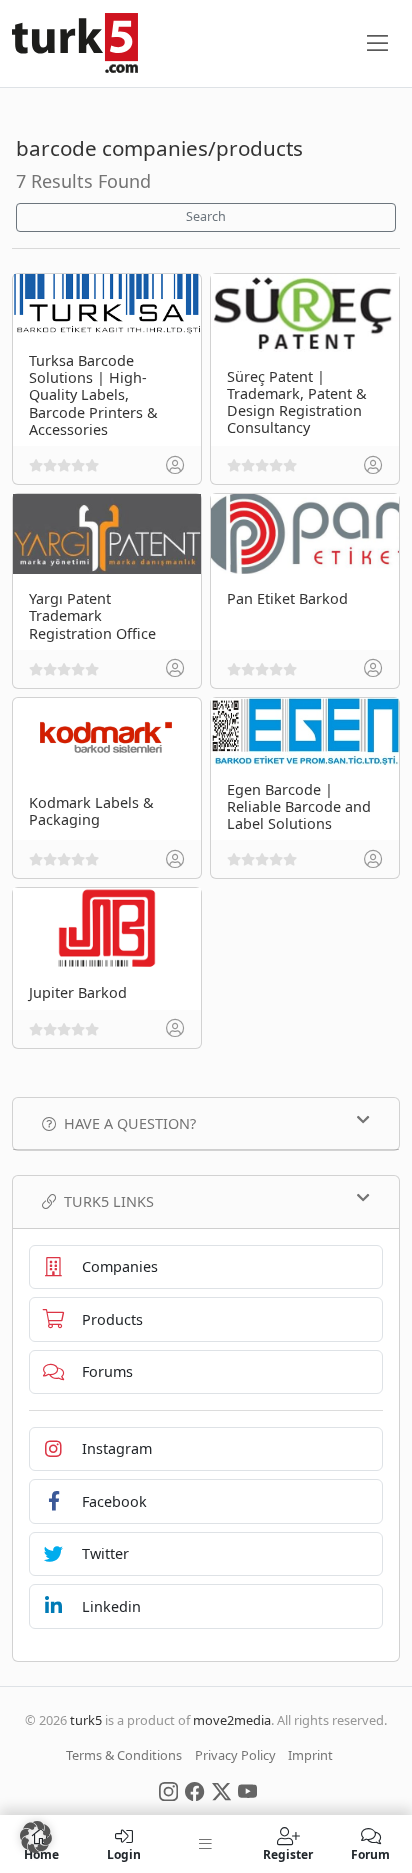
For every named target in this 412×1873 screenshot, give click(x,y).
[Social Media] (168, 1790)
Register (288, 1853)
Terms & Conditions (124, 1755)
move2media (232, 1720)
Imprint (310, 1755)
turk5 (86, 1720)
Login (124, 1853)
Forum (370, 1853)
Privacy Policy (235, 1755)
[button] (36, 1837)
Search (206, 216)
